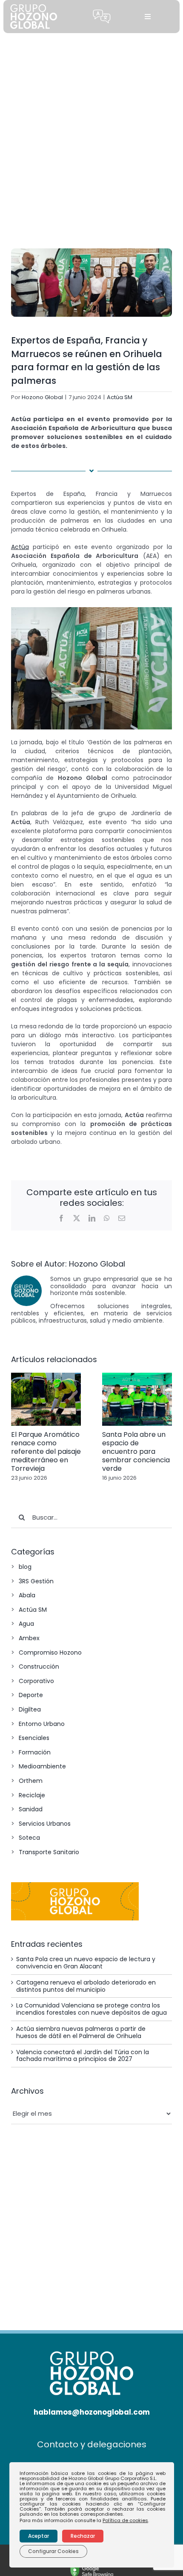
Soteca (29, 1838)
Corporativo (36, 1681)
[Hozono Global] (92, 2568)
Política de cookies (125, 2520)
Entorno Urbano (42, 1724)
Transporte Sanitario (49, 1852)
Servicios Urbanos (45, 1824)
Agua (26, 1624)
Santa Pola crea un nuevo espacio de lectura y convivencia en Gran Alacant (86, 1963)
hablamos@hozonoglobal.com (92, 2412)
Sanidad (31, 1809)
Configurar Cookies (53, 2551)
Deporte (31, 1695)
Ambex (29, 1638)
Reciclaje (32, 1795)
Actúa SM (120, 397)
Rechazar (83, 2536)
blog (25, 1567)
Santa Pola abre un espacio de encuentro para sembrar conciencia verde (136, 1451)
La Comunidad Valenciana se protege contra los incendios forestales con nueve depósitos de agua (91, 2009)
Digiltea (30, 1709)
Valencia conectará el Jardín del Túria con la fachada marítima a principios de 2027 (83, 2056)
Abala (27, 1595)
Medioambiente (42, 1766)
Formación (35, 1752)
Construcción (39, 1667)
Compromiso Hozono (50, 1653)
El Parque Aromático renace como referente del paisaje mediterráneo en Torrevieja (46, 1451)
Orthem (31, 1781)
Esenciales (34, 1738)
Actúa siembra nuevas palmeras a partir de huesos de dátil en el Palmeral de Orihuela (81, 2032)
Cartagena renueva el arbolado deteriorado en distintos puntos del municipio (86, 1986)
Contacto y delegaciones (92, 2444)
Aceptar (39, 2536)
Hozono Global (42, 397)
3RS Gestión (36, 1581)
